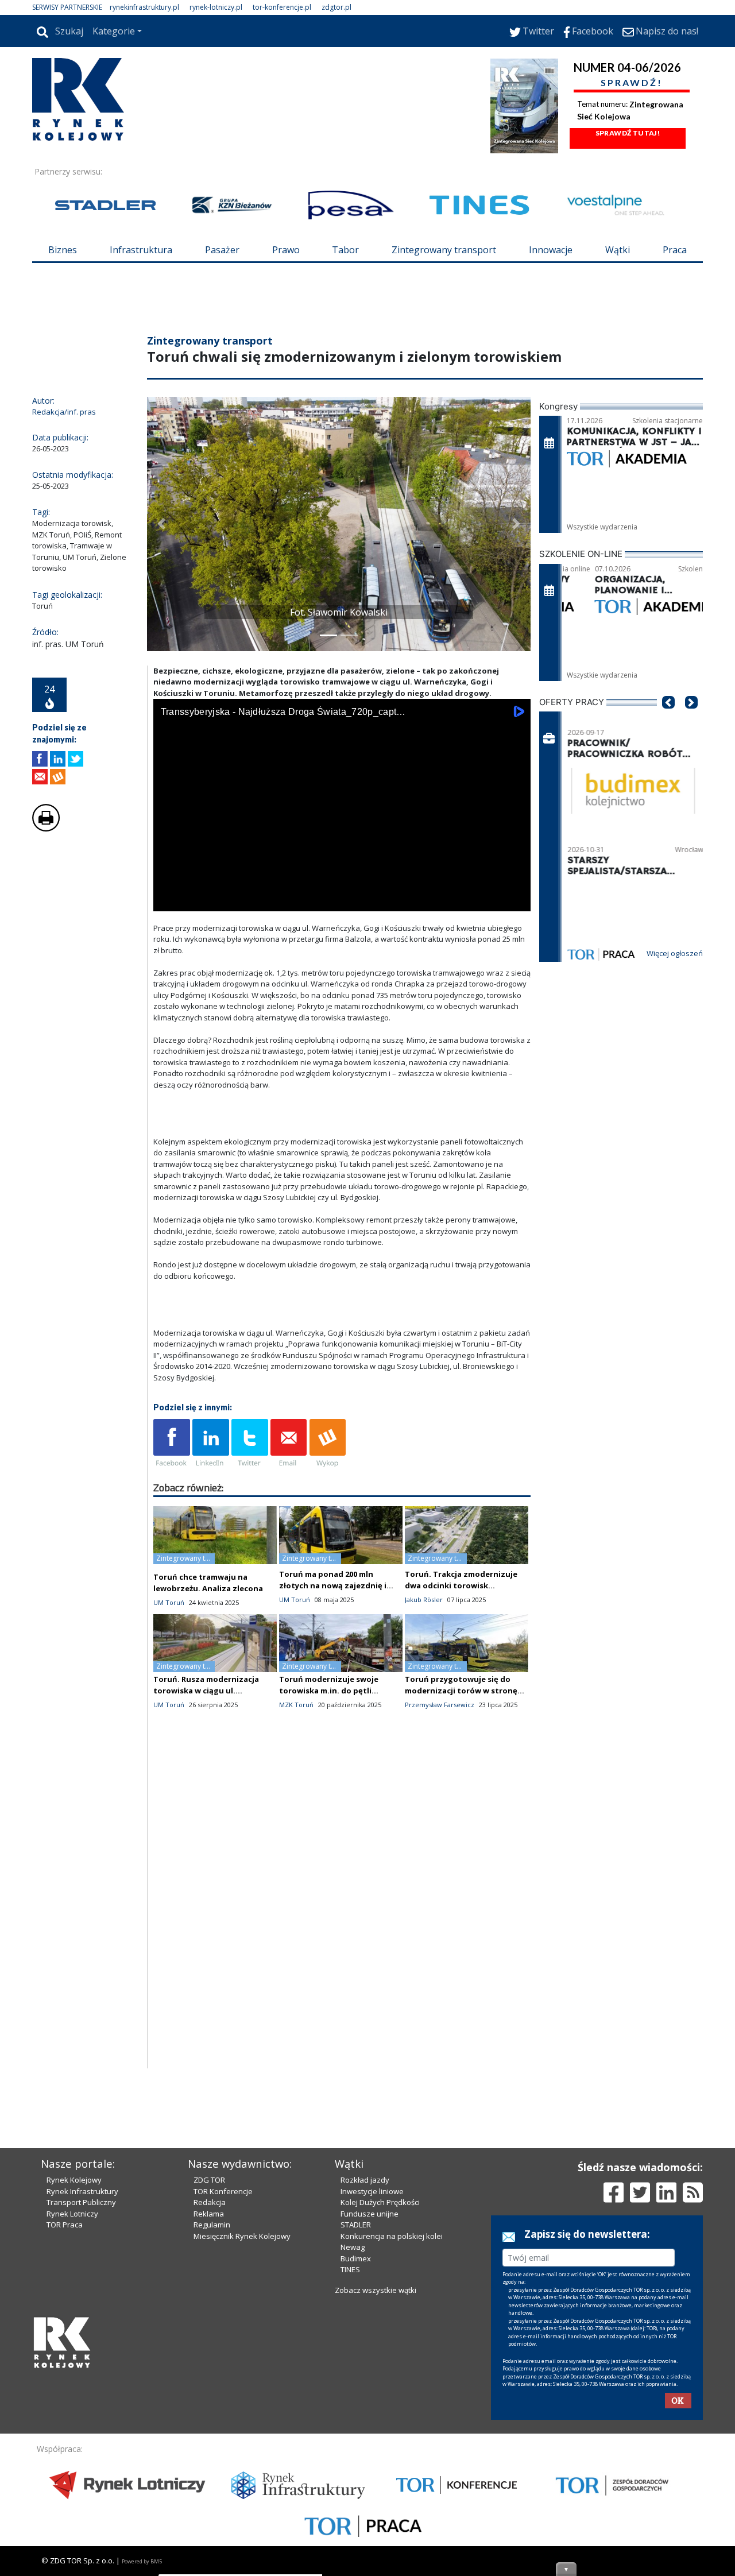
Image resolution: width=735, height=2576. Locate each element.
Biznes (63, 250)
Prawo (286, 250)
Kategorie (114, 31)
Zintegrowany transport (444, 250)
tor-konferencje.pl (282, 7)
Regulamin (212, 2225)
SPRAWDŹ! (632, 82)
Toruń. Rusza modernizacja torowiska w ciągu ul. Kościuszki (206, 1691)
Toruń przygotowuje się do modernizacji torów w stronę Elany (461, 1691)
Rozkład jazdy (365, 2180)
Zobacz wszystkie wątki (376, 2290)
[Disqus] (342, 1921)
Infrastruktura (141, 250)
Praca (675, 250)
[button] (161, 524)
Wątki (618, 250)
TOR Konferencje (223, 2191)
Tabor (345, 250)
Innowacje (551, 250)
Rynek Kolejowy (74, 2180)
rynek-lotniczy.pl (216, 7)
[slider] (342, 887)
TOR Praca (65, 2225)
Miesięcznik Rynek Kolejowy (242, 2236)
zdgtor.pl (336, 7)
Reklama (209, 2214)
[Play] (168, 900)
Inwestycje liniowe (372, 2191)
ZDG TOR (209, 2180)
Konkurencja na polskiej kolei (392, 2236)
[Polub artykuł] (40, 759)
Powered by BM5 (142, 2561)
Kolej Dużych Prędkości (380, 2202)
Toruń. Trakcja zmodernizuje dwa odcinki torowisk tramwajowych (461, 1585)
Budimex (356, 2258)
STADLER (356, 2225)
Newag (353, 2247)
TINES (350, 2269)
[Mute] (228, 900)
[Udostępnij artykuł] (58, 759)
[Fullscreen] (516, 900)
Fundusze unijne (370, 2214)
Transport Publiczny (81, 2202)
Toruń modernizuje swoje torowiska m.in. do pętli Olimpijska (329, 1691)
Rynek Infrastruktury (82, 2191)
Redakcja (210, 2202)
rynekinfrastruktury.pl (144, 7)
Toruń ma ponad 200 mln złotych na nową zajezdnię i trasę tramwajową (333, 1585)
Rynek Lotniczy (72, 2214)
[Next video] (198, 900)
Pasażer (222, 250)
